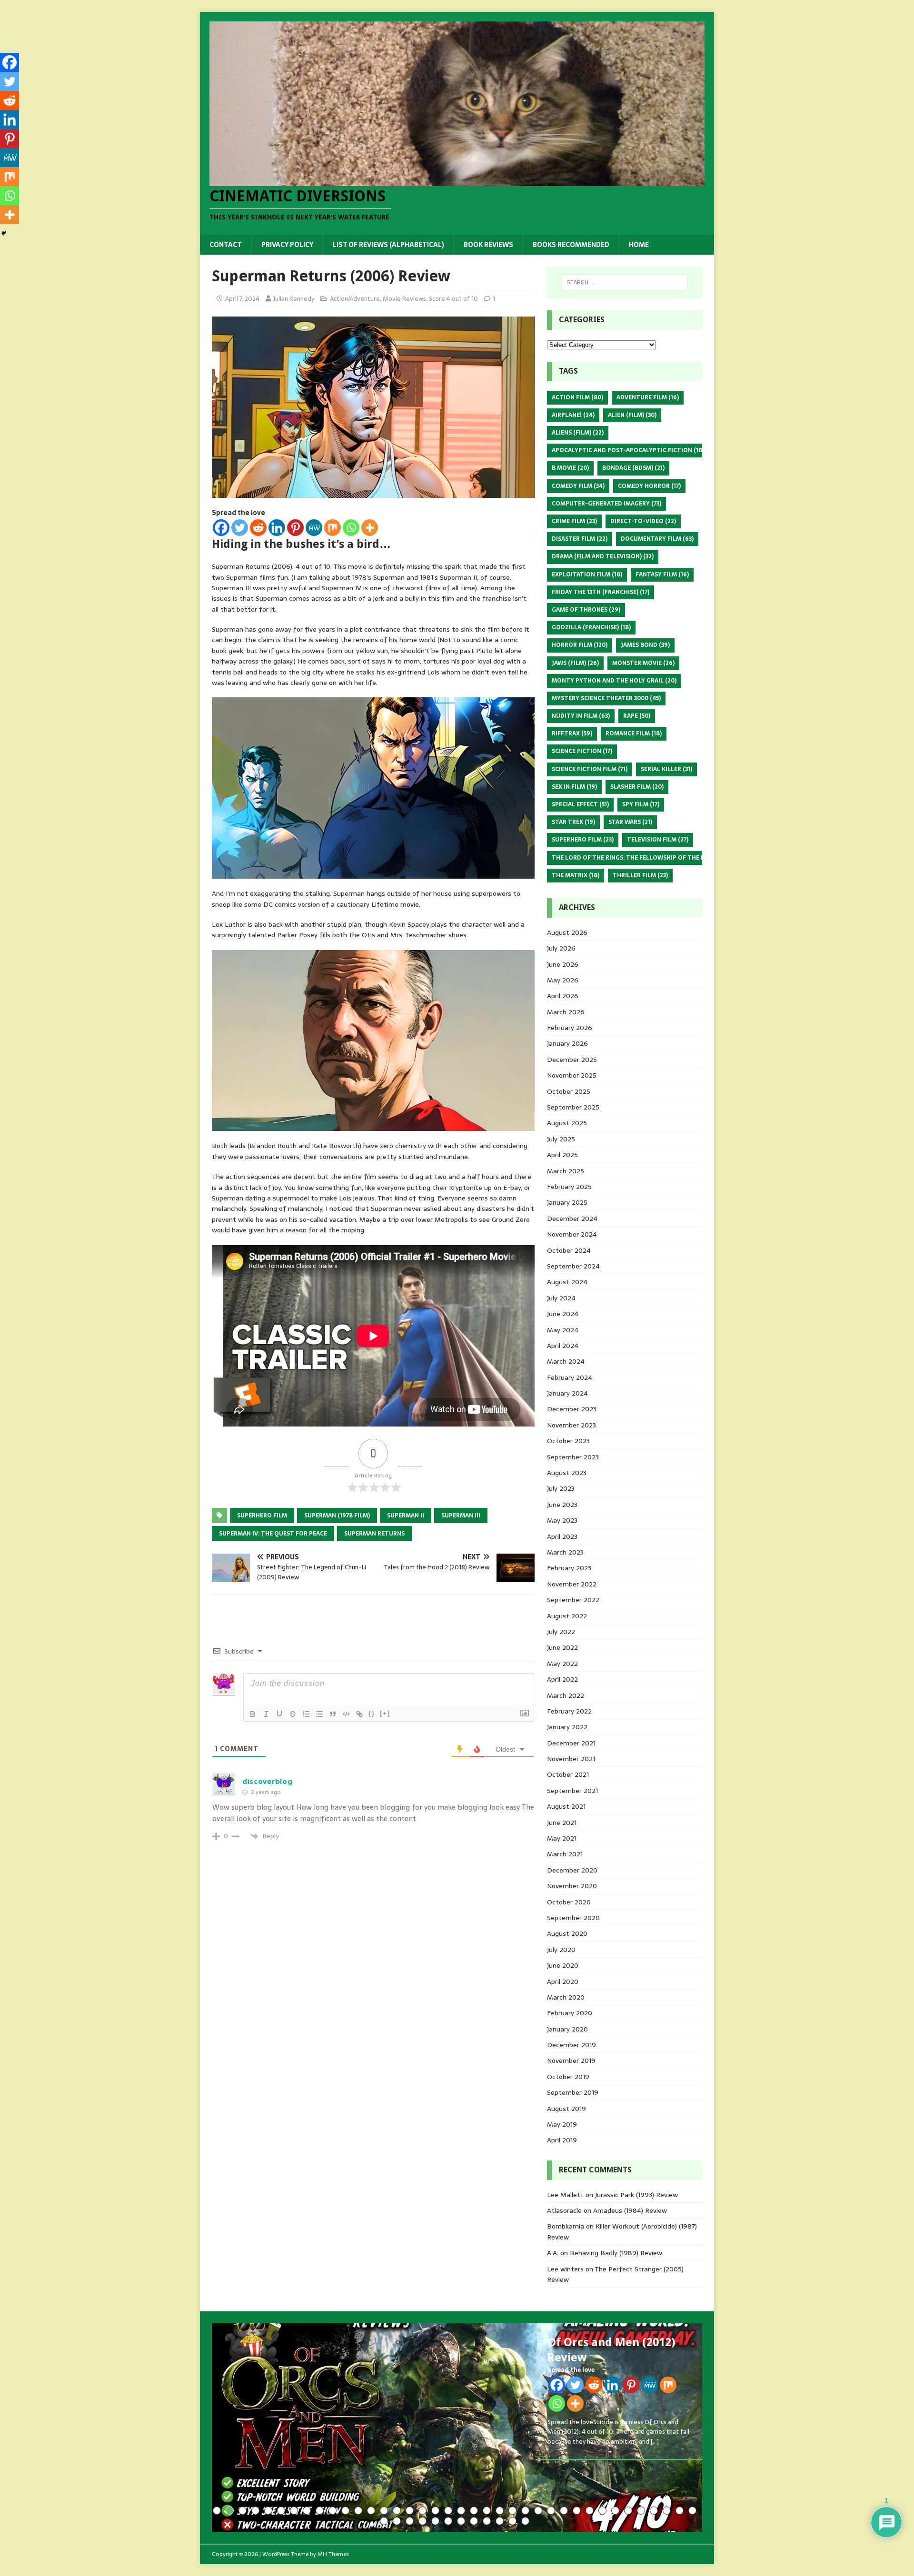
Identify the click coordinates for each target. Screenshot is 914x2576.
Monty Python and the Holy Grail (614, 681)
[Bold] (253, 1714)
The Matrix (576, 875)
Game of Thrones (586, 610)
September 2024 (573, 1266)
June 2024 (563, 1314)
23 (500, 2511)
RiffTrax (572, 733)
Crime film (574, 521)
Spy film (641, 804)
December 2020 (572, 1870)
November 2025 (572, 1075)
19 (448, 2511)
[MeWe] (314, 528)
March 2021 (565, 1854)
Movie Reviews (404, 299)
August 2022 (567, 1616)
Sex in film (574, 787)
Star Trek (573, 822)
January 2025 (567, 1202)
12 (358, 2511)
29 (577, 2511)
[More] (370, 528)
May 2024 (563, 1330)
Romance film (634, 733)
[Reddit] (258, 528)
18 (435, 2511)
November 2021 (571, 1759)
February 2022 (569, 1711)
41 (410, 2521)
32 (615, 2511)
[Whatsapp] (351, 528)
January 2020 (567, 2029)
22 (487, 2511)
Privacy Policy (287, 245)
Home (639, 245)
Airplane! (573, 415)
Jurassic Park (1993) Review (636, 2195)
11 (345, 2511)
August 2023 (567, 1473)
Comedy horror (649, 486)
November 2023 (571, 1425)
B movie (570, 468)
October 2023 (568, 1441)
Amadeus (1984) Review (630, 2210)
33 (628, 2511)
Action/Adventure (355, 299)
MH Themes (333, 2554)
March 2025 (566, 1171)
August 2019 (566, 2109)
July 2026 (561, 948)
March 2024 (566, 1361)
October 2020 (569, 1902)
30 (590, 2511)
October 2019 (568, 2077)
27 (551, 2511)
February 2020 (570, 2013)
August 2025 (567, 1123)
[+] (385, 1713)
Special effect (580, 804)
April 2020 (563, 1982)
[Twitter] (240, 528)
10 (333, 2511)
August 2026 (567, 932)
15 (397, 2511)
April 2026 (563, 996)
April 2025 (562, 1155)
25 (525, 2511)
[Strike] (293, 1714)
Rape (637, 716)
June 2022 (562, 1647)
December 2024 (572, 1219)
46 (474, 2521)
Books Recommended (571, 245)
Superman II (406, 1516)
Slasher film (637, 787)
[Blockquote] (333, 1714)
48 (500, 2521)
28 (564, 2511)
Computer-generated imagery (606, 504)
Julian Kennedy (294, 299)
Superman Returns (374, 1534)
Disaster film (580, 539)
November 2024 (572, 1234)
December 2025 (572, 1060)
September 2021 (572, 1791)
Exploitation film (587, 575)
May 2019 (562, 2124)
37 (680, 2511)
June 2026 (563, 964)
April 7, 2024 (242, 299)
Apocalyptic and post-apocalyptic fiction (628, 450)
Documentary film (657, 539)
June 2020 (563, 1965)
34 (641, 2511)
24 (512, 2511)
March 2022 (566, 1695)
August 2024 (567, 1282)
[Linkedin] (277, 528)
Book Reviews (488, 245)
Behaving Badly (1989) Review (616, 2253)
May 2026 (563, 980)
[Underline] (279, 1714)
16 (410, 2511)
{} (372, 1713)
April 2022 (562, 1679)
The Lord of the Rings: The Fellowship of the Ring (639, 858)
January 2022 (567, 1727)
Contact (226, 245)
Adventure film (648, 397)
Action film (577, 397)
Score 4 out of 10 (453, 299)
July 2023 (561, 1488)
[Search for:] (625, 282)
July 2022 (561, 1632)
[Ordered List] (306, 1714)
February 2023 (569, 1568)
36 (667, 2511)
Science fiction (582, 751)
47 (487, 2521)
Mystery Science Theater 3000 (606, 698)
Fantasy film (662, 575)
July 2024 (561, 1298)
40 (397, 2521)
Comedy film (578, 486)
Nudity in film (581, 716)
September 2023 (573, 1457)
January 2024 (567, 1393)
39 (384, 2521)
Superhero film (262, 1516)
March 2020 (566, 1997)
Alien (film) (632, 415)
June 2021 (562, 1823)
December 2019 (571, 2045)
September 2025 (573, 1107)
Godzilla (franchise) (591, 627)
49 (512, 2521)
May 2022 (562, 1664)
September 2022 (573, 1600)
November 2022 (572, 1584)
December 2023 (572, 1409)
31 (602, 2511)
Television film (658, 840)
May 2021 (562, 1838)
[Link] (359, 1714)
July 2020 (561, 1950)
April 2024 (563, 1346)
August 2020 (567, 1933)
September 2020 (573, 1918)
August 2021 (566, 1806)
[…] (655, 2442)
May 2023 (562, 1520)
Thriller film (640, 875)
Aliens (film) (578, 433)
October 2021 (568, 1774)
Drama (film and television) (603, 556)
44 (448, 2521)
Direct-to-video (643, 521)
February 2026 (570, 1028)
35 (654, 2511)
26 (538, 2511)
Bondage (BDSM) (633, 468)
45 (461, 2521)
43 (435, 2521)
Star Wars (630, 822)
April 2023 (562, 1536)
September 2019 (573, 2092)
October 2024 (569, 1250)
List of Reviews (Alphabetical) (388, 245)
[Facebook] (221, 528)
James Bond (645, 645)
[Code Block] (346, 1714)
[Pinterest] (295, 528)
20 (461, 2511)
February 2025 (569, 1187)
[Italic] (266, 1714)
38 (692, 2511)
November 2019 (571, 2061)
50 (525, 2521)
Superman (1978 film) (337, 1516)
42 (422, 2521)
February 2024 (570, 1377)
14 (384, 2511)
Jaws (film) (575, 663)
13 (371, 2511)
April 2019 (562, 2140)
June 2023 (562, 1505)
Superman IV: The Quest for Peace (273, 1534)
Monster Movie (643, 663)
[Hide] (4, 233)
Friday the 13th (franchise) (601, 592)
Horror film (580, 645)
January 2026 (567, 1043)
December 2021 (571, 1743)
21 (474, 2511)
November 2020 (572, 1886)
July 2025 (561, 1139)
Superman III (461, 1516)
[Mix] (333, 528)
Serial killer (666, 769)
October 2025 (569, 1091)
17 (422, 2511)
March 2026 (566, 1012)
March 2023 (565, 1552)
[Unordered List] (319, 1714)
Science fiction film (590, 769)
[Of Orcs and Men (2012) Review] (457, 2427)
